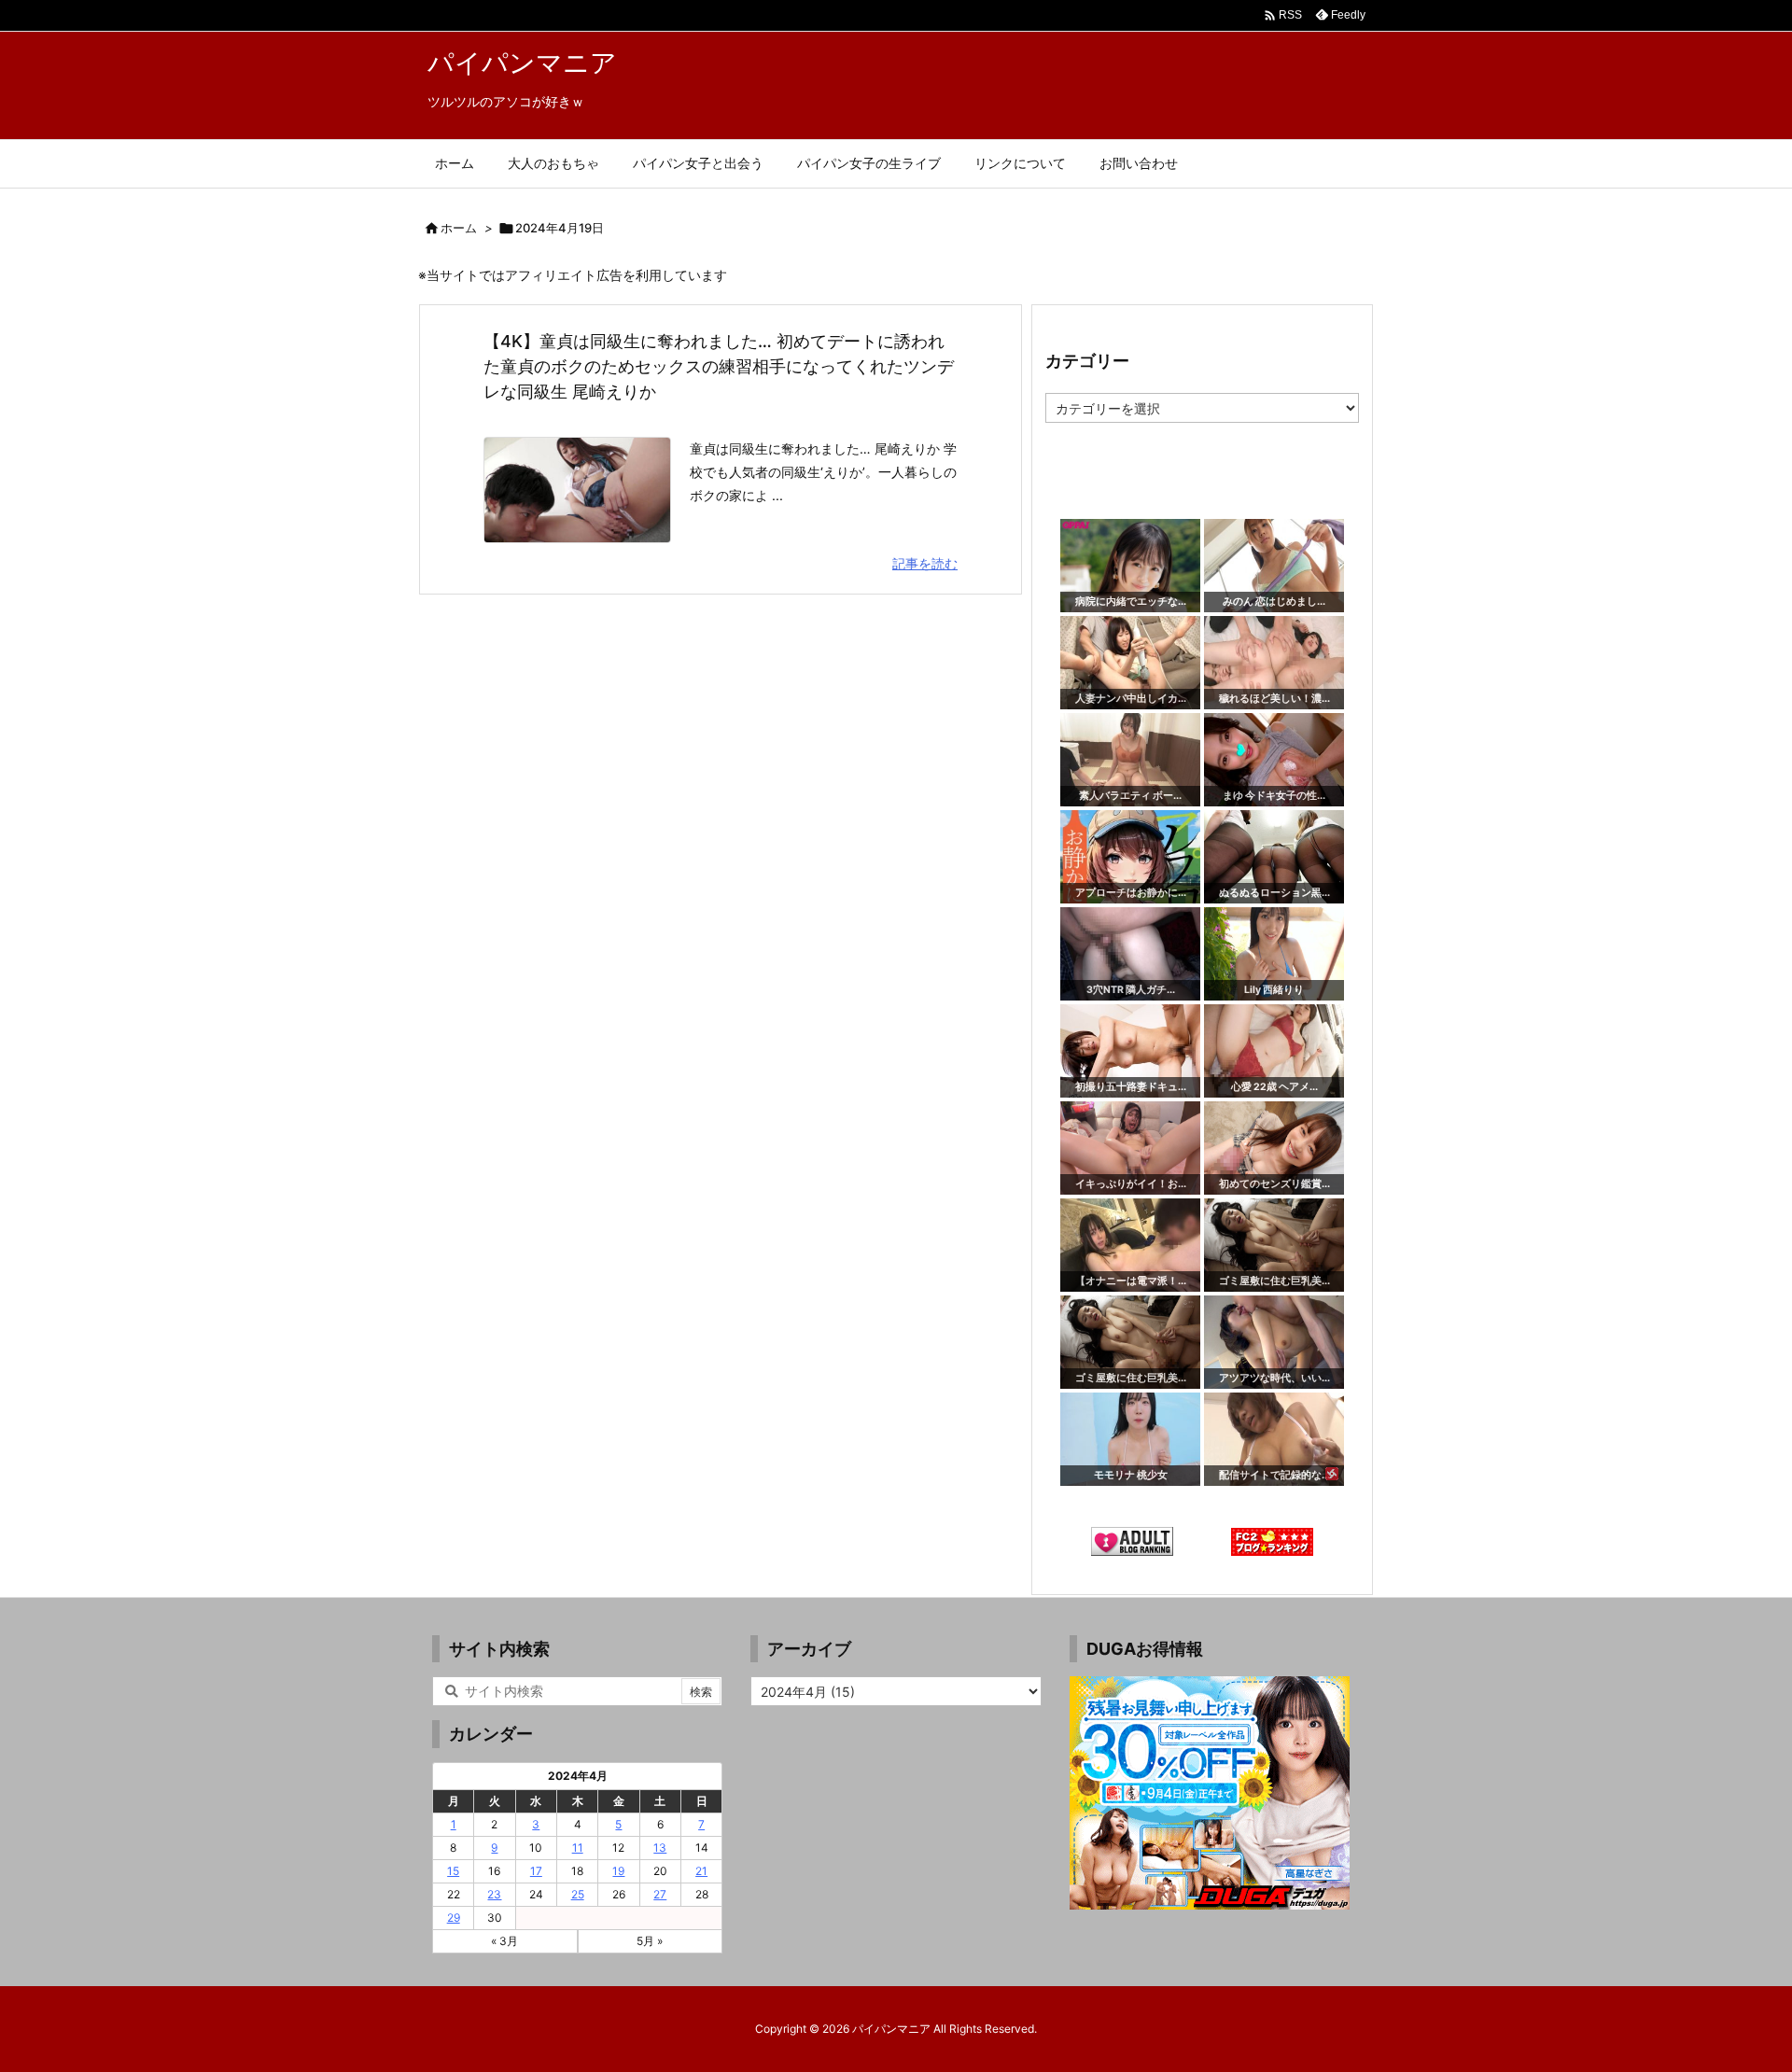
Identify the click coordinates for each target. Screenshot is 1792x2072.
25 (578, 1894)
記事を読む (925, 563)
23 (494, 1894)
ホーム (459, 228)
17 (536, 1871)
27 (660, 1894)
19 (618, 1871)
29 (454, 1918)
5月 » (650, 1941)
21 (701, 1871)
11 (578, 1848)
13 (660, 1848)
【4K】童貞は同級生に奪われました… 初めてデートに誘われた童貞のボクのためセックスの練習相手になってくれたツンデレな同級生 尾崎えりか (719, 366)
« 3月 (504, 1941)
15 (453, 1871)
